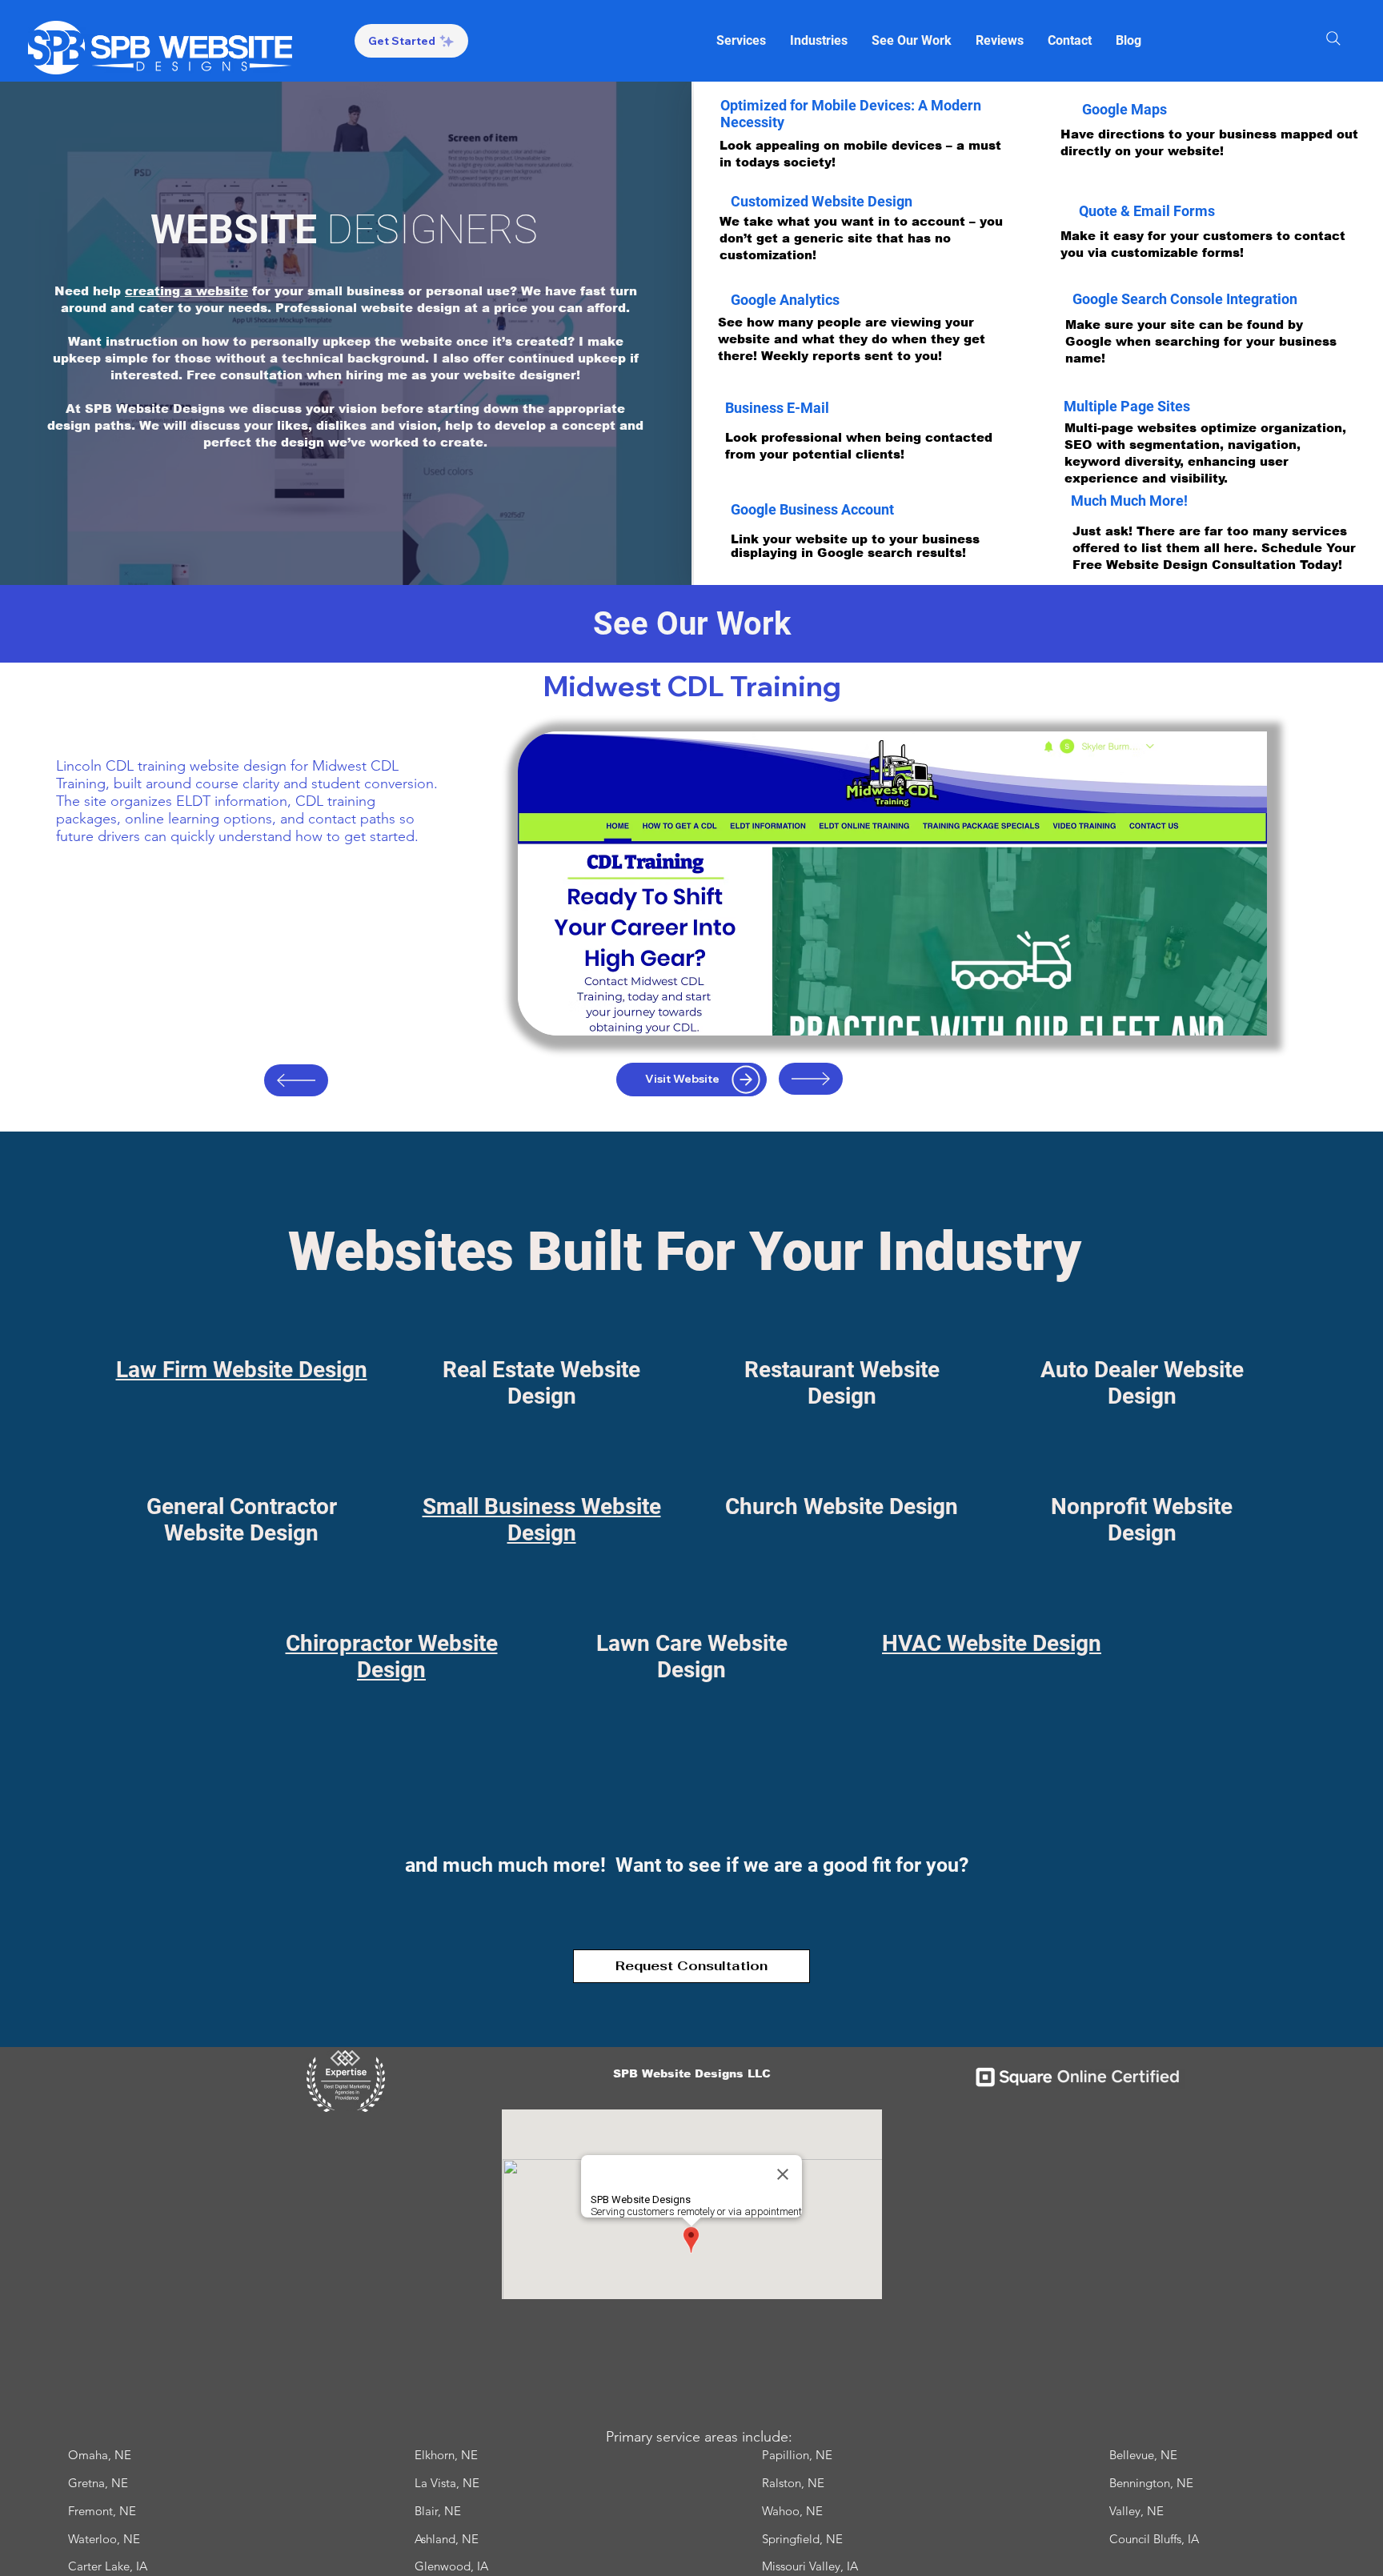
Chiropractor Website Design (392, 1657)
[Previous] (296, 1080)
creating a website (186, 291)
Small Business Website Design (542, 1520)
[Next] (811, 1079)
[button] (741, 41)
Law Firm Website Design (242, 1370)
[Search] (1333, 38)
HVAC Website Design (992, 1643)
